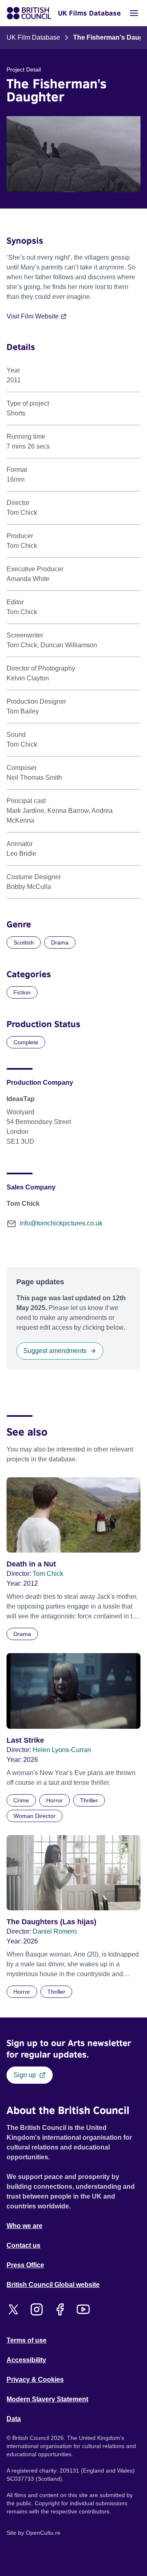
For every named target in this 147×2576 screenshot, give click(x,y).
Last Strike (25, 1740)
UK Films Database (89, 13)
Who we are (24, 2226)
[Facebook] (60, 2309)
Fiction (22, 992)
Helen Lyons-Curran (62, 1750)
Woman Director (35, 1816)
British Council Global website (53, 2285)
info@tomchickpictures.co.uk (61, 1223)
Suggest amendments (55, 1351)
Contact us (23, 2245)
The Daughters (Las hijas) (51, 1922)
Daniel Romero (55, 1931)
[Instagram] (37, 2309)
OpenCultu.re (43, 2533)
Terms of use (27, 2340)
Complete (26, 1042)
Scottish (24, 942)
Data (14, 2419)
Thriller (89, 1800)
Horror (55, 1800)
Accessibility (26, 2360)
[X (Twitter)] (13, 2309)
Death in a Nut (31, 1564)
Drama (60, 942)
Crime (21, 1800)
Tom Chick (48, 1574)
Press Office (25, 2265)
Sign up (25, 2075)
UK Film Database (33, 37)
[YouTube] (83, 2309)
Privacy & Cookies (35, 2380)
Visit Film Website (33, 316)
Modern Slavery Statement (47, 2399)
